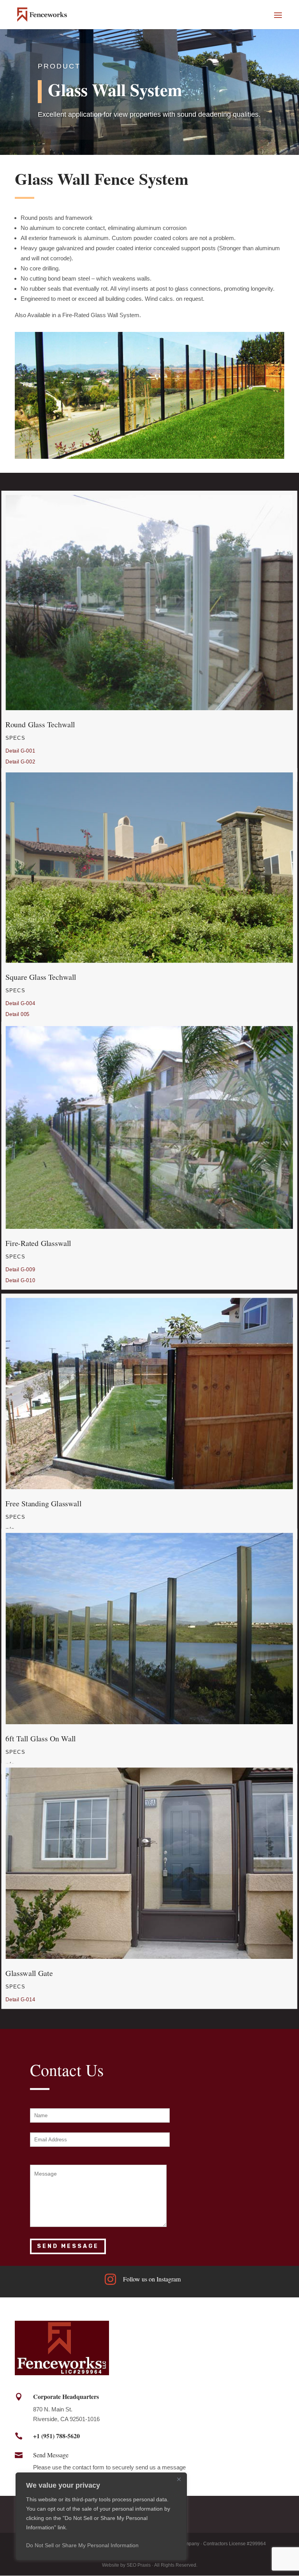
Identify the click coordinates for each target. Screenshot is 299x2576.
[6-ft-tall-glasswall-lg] (149, 1722)
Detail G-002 (21, 762)
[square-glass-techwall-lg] (149, 961)
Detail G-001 (21, 751)
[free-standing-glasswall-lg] (149, 1487)
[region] (101, 2516)
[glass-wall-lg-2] (149, 708)
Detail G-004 (21, 1003)
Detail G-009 (21, 1270)
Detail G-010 (21, 1280)
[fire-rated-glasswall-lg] (149, 1227)
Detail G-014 (21, 2000)
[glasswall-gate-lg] (149, 1957)
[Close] (179, 2479)
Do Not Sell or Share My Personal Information (82, 2545)
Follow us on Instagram (152, 2279)
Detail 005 (18, 1014)
